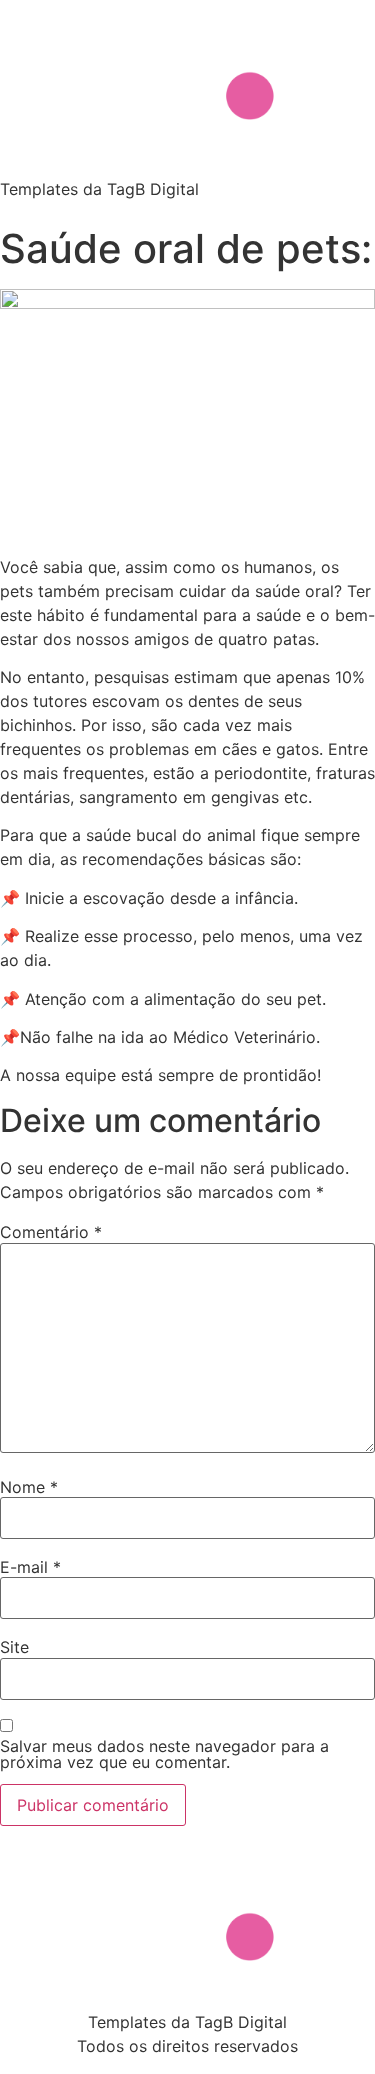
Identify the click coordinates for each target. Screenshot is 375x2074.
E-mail (30, 1567)
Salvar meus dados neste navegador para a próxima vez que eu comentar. (164, 1754)
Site (14, 1647)
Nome (29, 1487)
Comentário (51, 1232)
